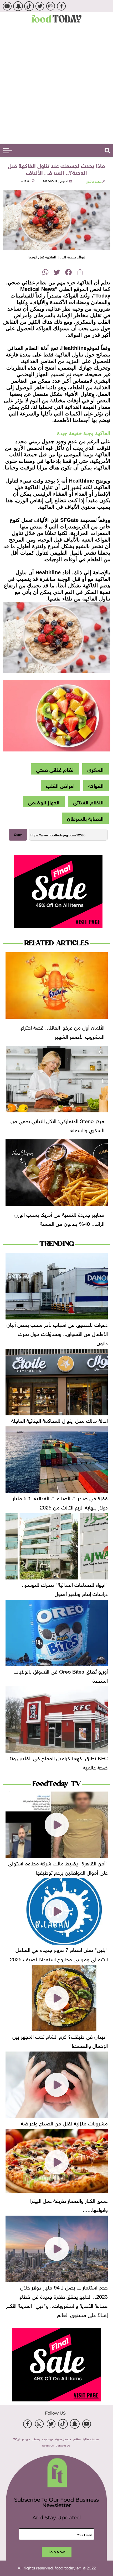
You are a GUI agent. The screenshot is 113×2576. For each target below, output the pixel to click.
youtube (7, 6)
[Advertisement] (56, 85)
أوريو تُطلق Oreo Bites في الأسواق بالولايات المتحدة (61, 1675)
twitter (40, 6)
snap (18, 6)
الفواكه (96, 785)
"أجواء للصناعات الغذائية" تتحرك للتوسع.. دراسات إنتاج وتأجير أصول (65, 1589)
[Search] (107, 151)
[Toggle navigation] (8, 151)
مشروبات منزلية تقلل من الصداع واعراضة (64, 2123)
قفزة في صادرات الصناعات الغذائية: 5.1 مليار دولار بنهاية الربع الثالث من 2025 (60, 1502)
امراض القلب (60, 785)
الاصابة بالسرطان (85, 818)
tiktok (29, 6)
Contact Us (63, 2445)
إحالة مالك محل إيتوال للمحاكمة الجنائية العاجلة (60, 1420)
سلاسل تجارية (63, 2439)
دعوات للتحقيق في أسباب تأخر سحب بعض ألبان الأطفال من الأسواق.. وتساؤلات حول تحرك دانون (57, 1333)
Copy (18, 835)
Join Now (57, 2552)
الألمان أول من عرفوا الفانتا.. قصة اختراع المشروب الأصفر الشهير (62, 1031)
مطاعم (77, 2439)
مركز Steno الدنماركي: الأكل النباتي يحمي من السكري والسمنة (57, 1125)
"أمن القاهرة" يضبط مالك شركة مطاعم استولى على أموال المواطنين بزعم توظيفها (58, 1867)
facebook (61, 6)
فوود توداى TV (22, 2439)
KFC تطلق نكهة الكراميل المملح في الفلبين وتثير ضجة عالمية (57, 1762)
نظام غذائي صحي (55, 769)
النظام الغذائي (88, 802)
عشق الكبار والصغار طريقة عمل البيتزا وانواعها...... (69, 2204)
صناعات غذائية (91, 2439)
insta (51, 6)
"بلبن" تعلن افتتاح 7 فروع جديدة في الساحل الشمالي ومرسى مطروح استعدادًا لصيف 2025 (59, 1954)
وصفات (36, 2439)
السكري (95, 769)
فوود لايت (48, 2439)
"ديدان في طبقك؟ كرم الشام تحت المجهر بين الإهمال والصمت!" (60, 2040)
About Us (48, 2445)
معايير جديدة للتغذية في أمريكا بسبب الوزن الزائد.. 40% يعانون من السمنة (59, 1218)
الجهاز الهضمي (44, 802)
